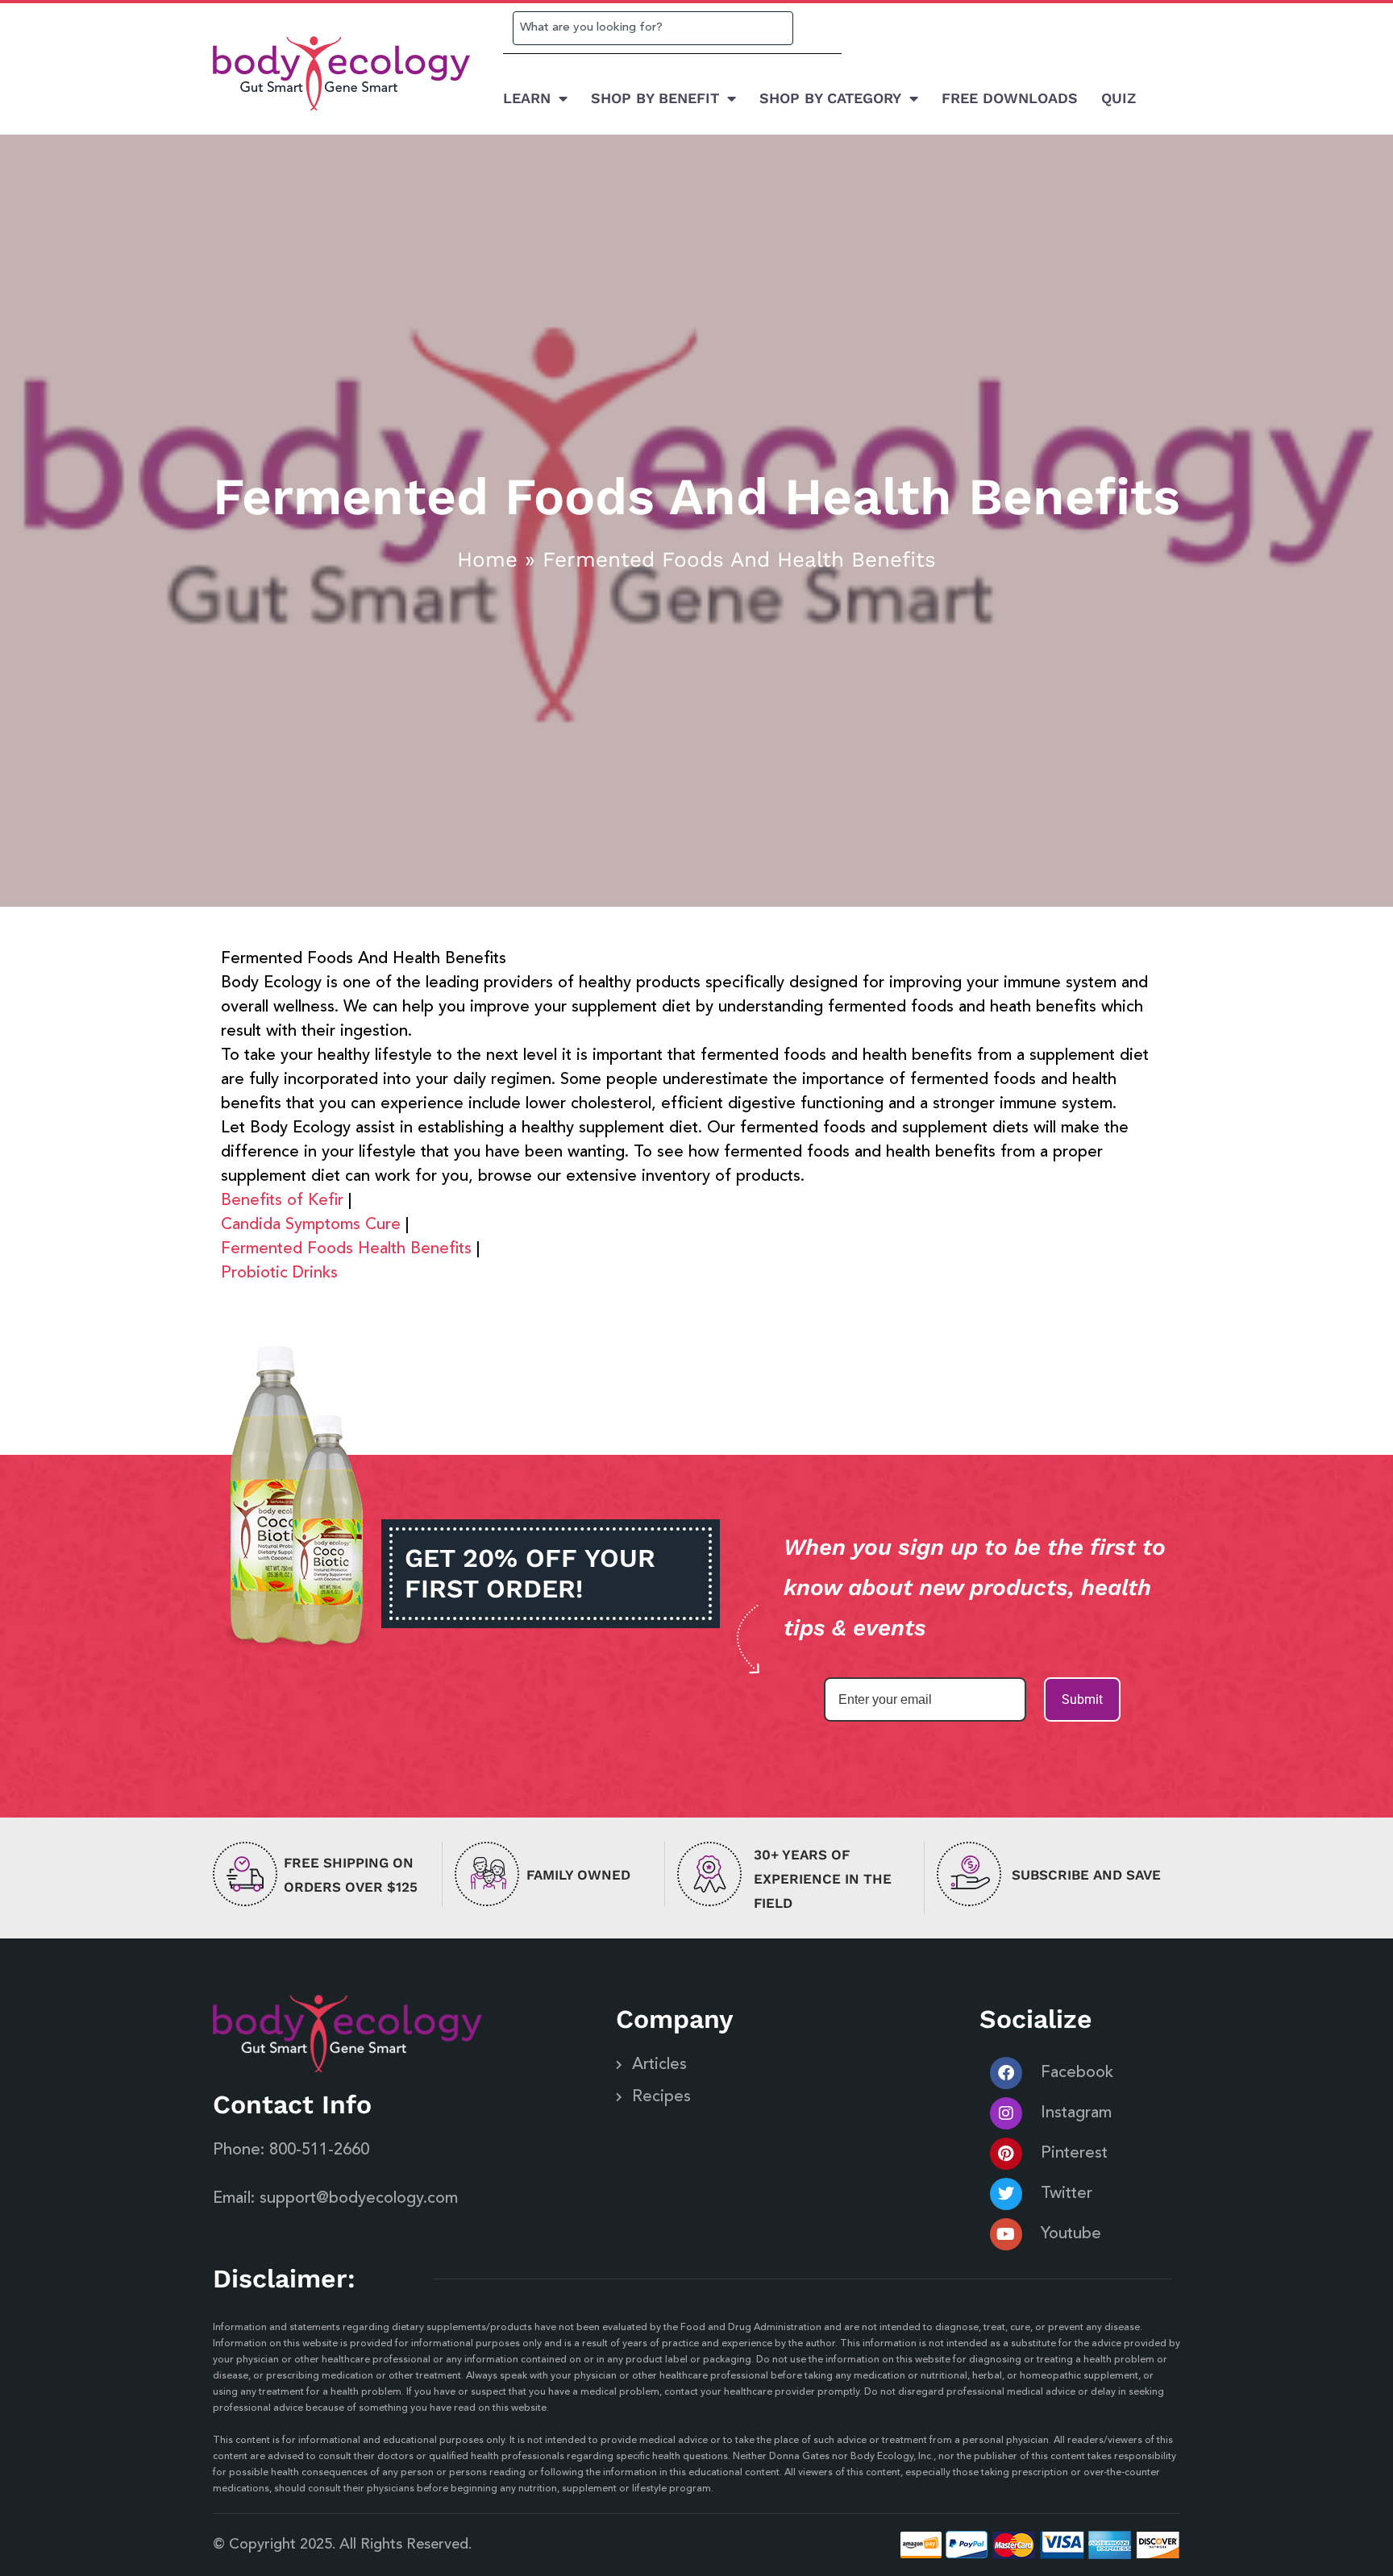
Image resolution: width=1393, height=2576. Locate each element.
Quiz (1119, 98)
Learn (527, 98)
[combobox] (653, 28)
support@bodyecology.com (359, 2199)
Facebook (1077, 2073)
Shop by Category (830, 98)
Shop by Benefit (655, 98)
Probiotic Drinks (279, 1273)
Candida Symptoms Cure (311, 1225)
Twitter (1067, 2194)
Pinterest (1074, 2154)
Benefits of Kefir (282, 1201)
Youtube (1071, 2234)
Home (487, 559)
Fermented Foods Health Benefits (346, 1249)
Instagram (1076, 2113)
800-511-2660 (319, 2150)
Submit (1082, 1699)
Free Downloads (1010, 98)
